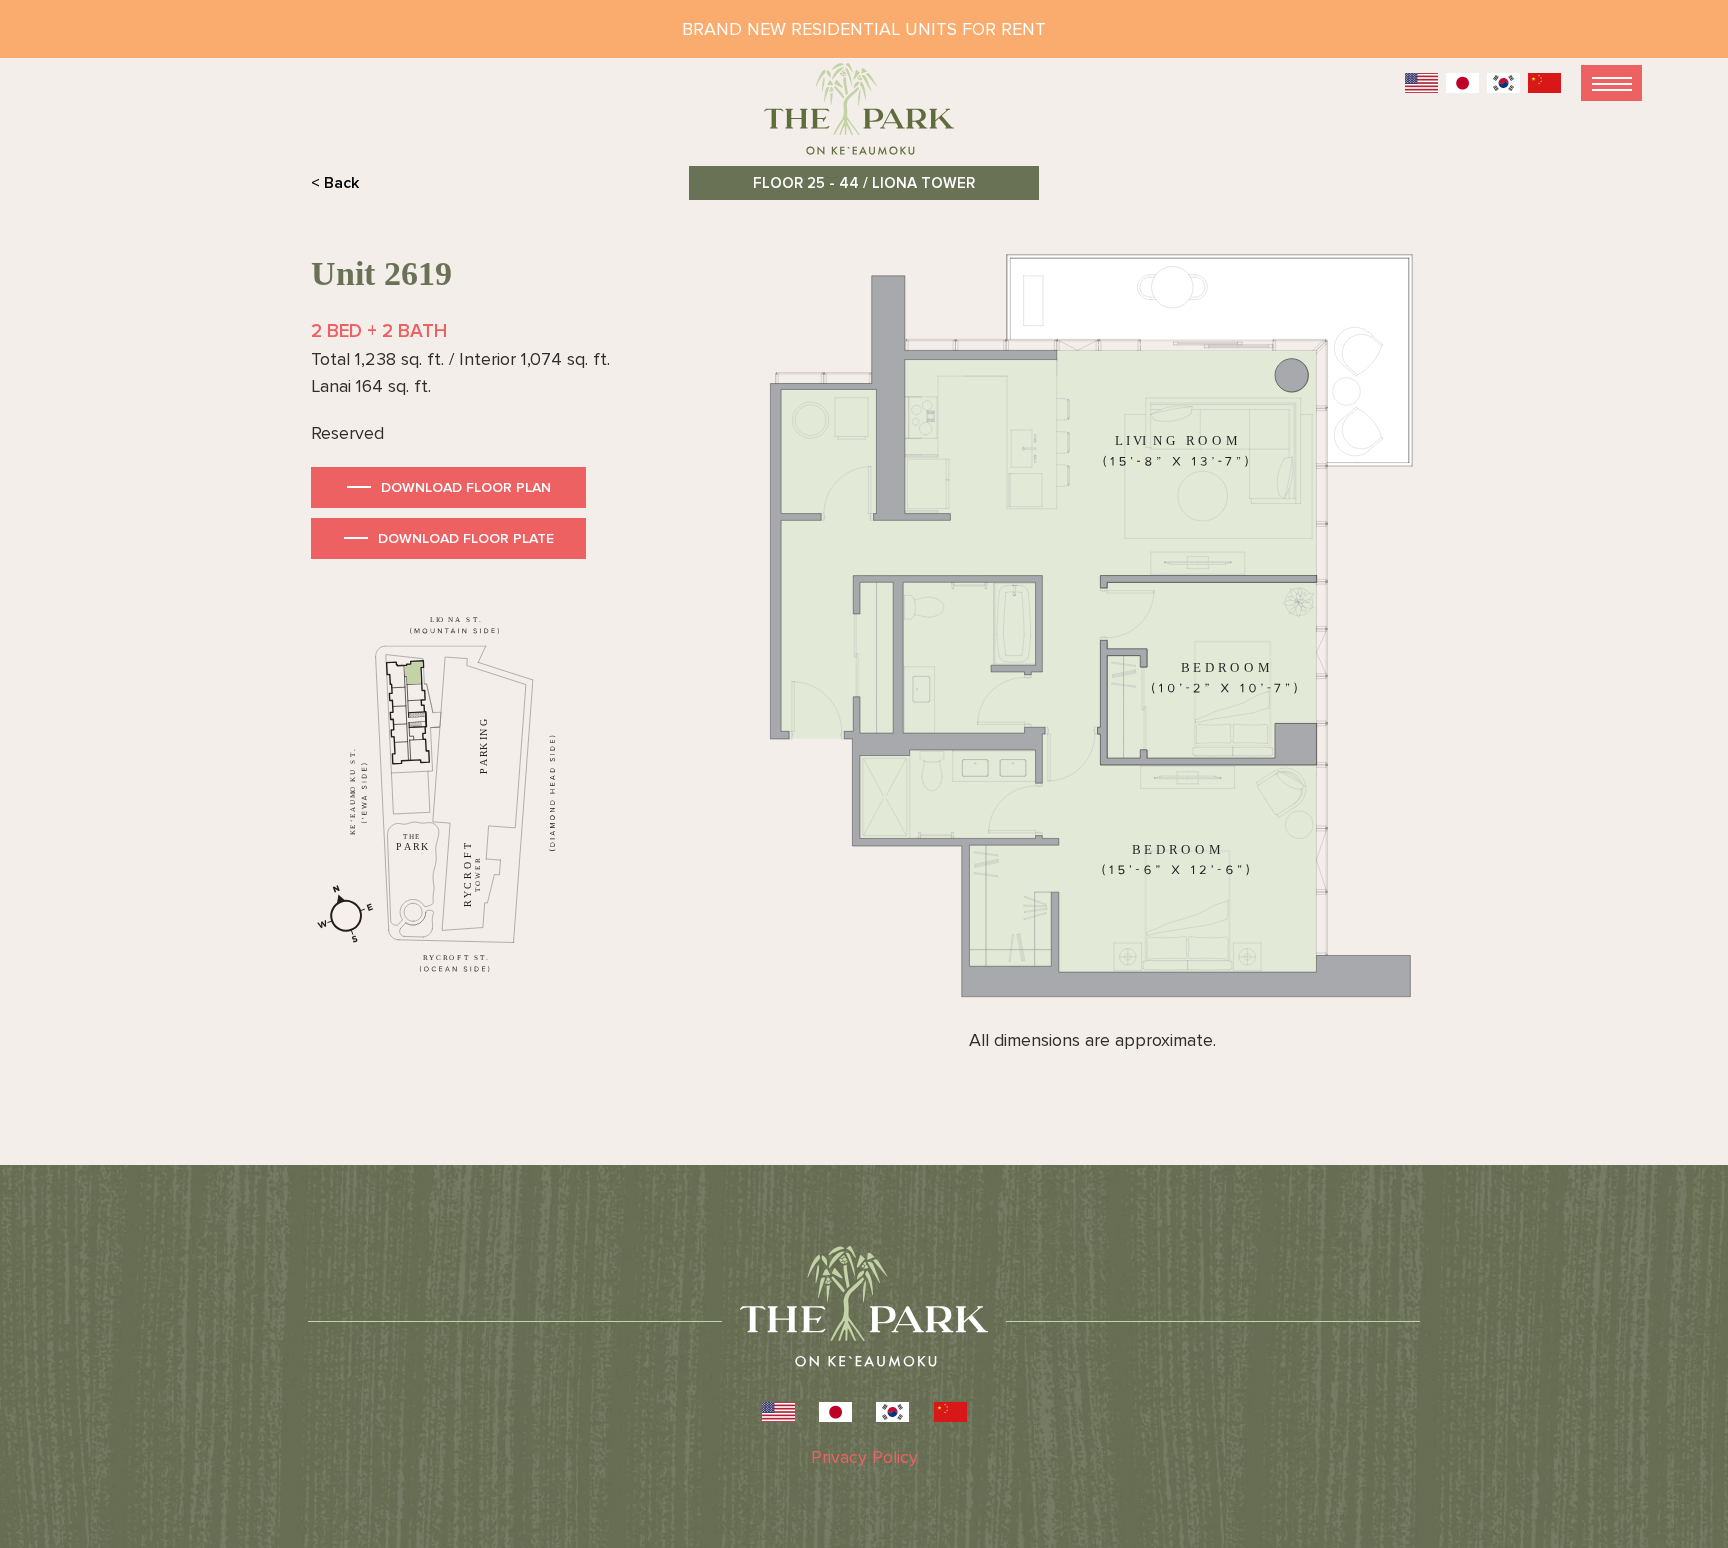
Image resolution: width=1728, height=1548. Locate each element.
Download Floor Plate (466, 538)
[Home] (864, 117)
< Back (335, 183)
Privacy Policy (864, 1457)
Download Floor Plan (466, 487)
